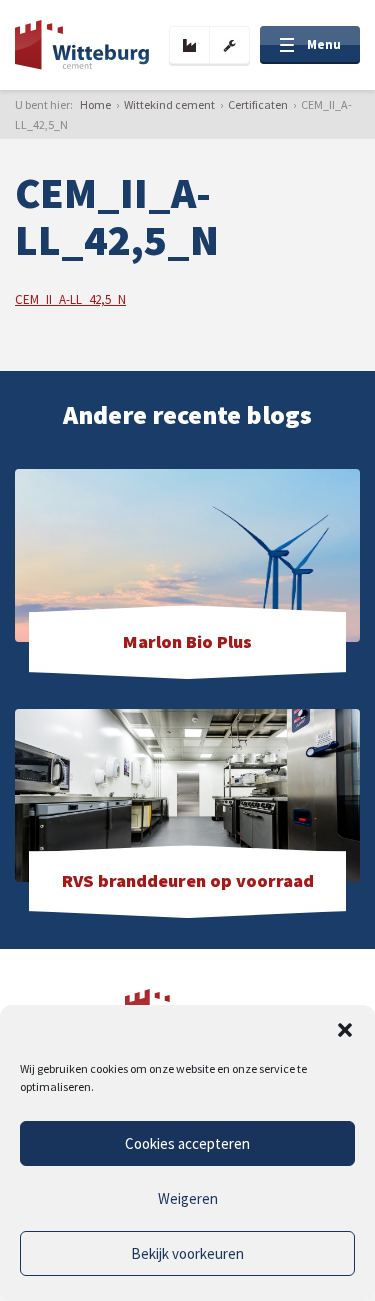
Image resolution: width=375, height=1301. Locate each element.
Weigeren (188, 1198)
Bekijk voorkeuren (187, 1253)
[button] (345, 1030)
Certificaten (258, 104)
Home (95, 104)
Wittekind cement (169, 104)
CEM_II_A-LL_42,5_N (70, 299)
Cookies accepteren (187, 1143)
